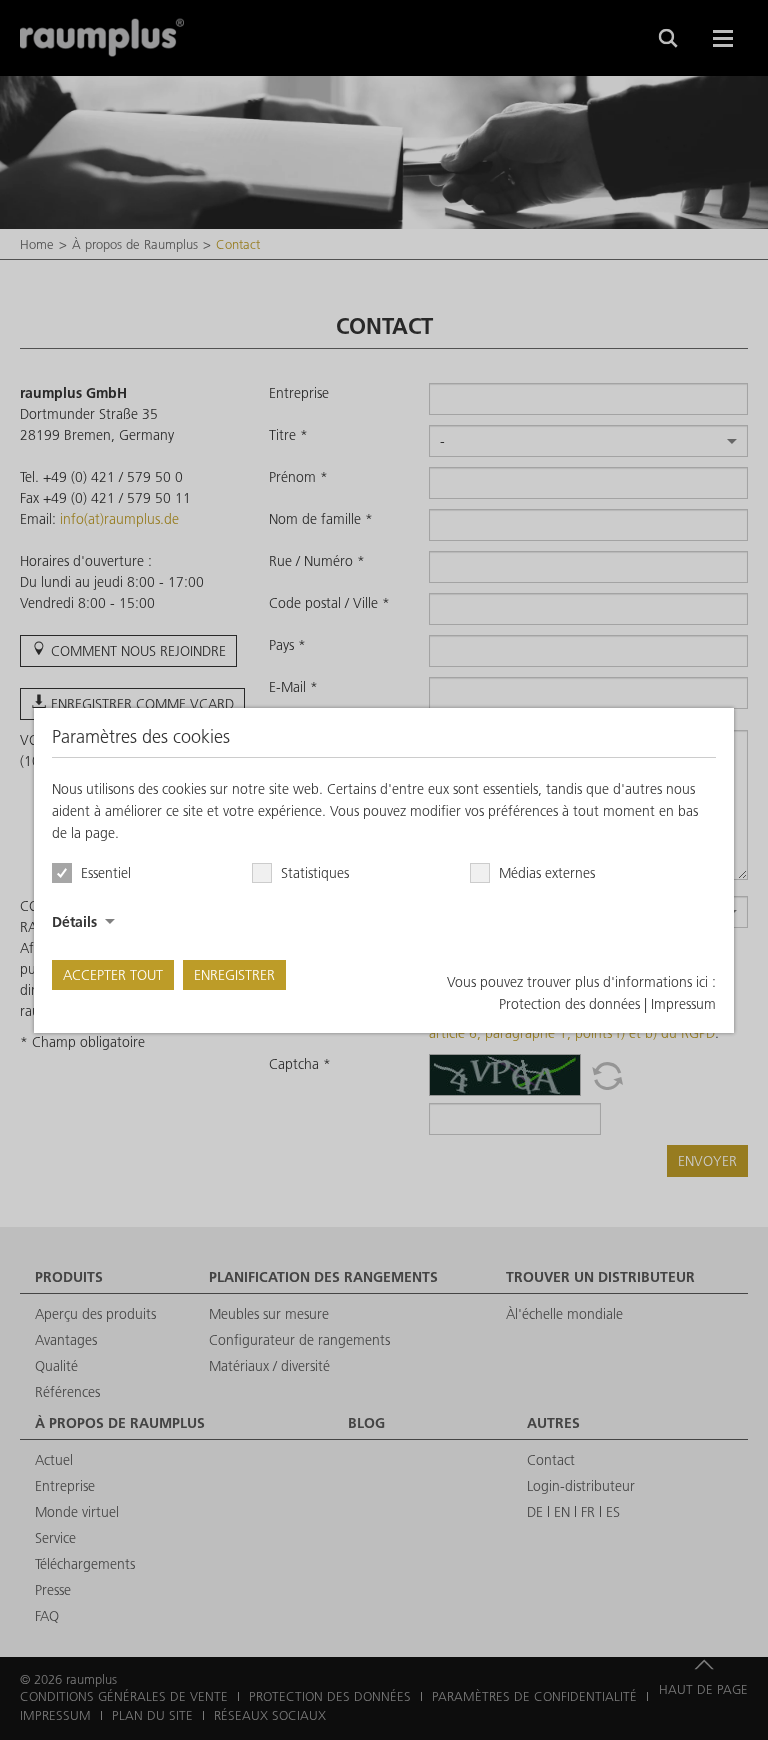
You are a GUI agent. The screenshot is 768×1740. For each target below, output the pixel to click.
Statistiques (315, 873)
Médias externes (547, 873)
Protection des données (569, 1004)
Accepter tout (113, 975)
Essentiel (106, 873)
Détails (74, 922)
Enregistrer (234, 975)
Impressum (683, 1004)
